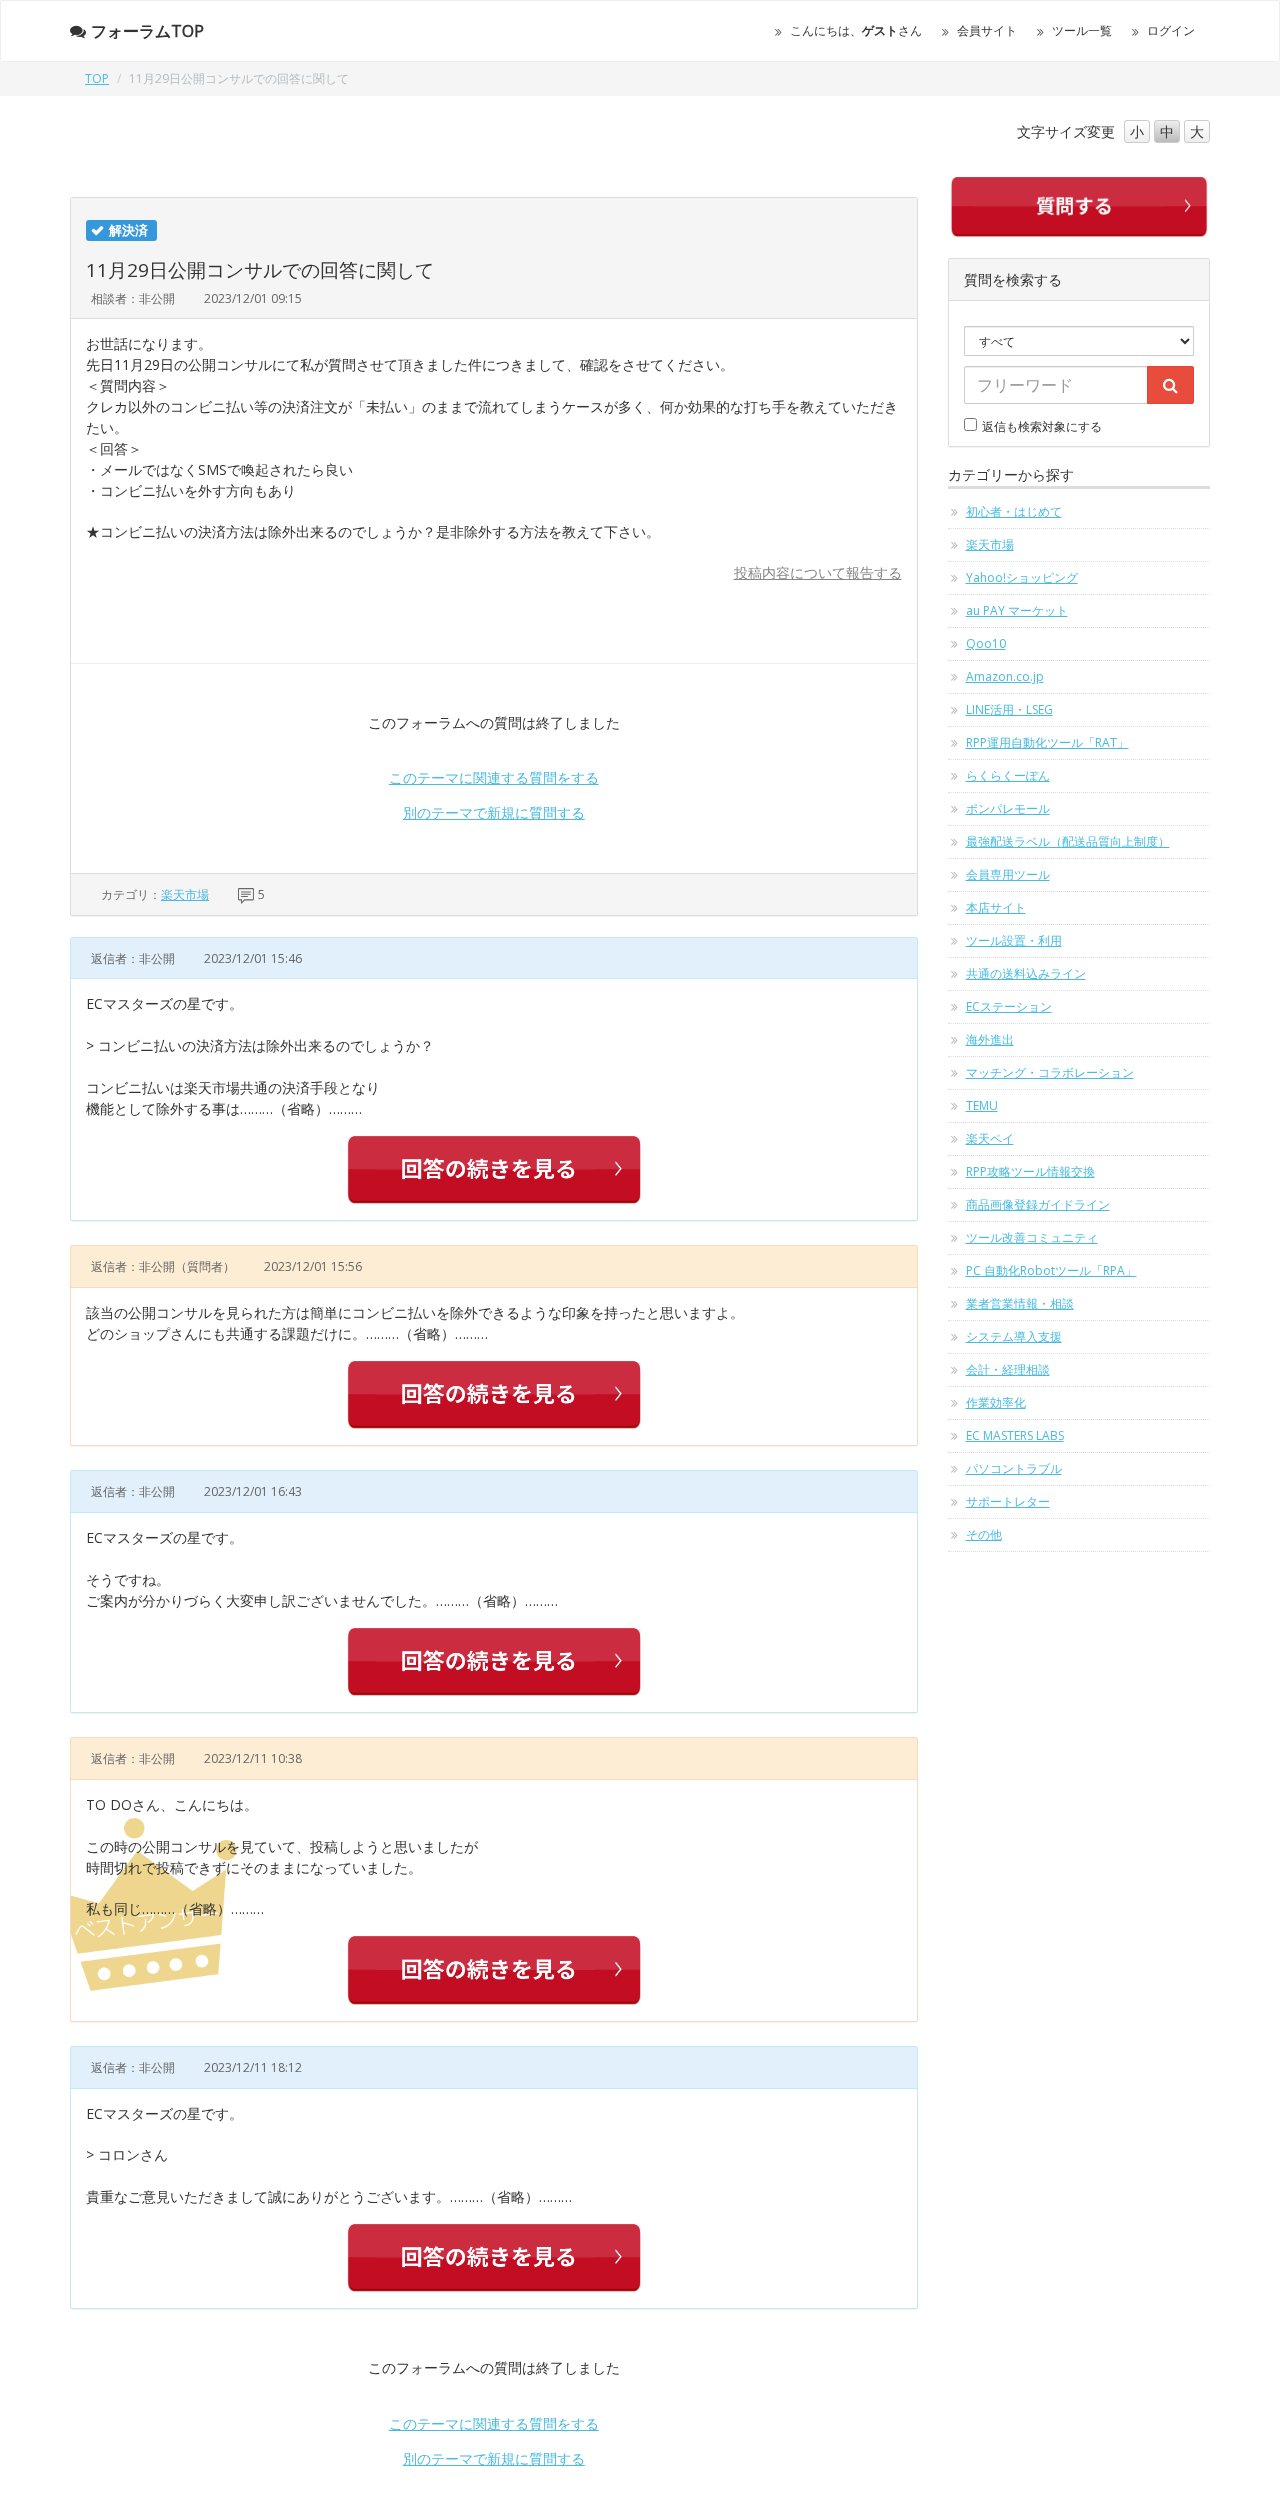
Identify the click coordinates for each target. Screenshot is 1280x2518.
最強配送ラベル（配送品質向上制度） (1068, 841)
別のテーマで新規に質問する (494, 812)
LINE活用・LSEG (1009, 709)
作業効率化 (996, 1402)
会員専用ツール (1008, 874)
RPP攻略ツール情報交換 (1030, 1171)
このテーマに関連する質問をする (494, 777)
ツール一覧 (1082, 30)
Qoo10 (986, 643)
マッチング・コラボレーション (1050, 1072)
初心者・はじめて (1014, 511)
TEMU (982, 1105)
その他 (984, 1534)
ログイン (1171, 30)
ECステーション (1009, 1006)
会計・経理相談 (1008, 1369)
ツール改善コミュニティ (1032, 1237)
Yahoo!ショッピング (1022, 577)
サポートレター (1008, 1501)
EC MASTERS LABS (1015, 1435)
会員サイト (987, 30)
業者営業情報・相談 (1020, 1303)
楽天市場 (185, 894)
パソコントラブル (1014, 1468)
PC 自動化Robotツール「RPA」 (1051, 1270)
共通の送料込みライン (1026, 973)
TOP (97, 78)
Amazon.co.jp (1005, 676)
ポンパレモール (1008, 808)
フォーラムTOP (147, 31)
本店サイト (996, 907)
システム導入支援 (1014, 1336)
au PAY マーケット (1017, 610)
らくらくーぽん (1008, 775)
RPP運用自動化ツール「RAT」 (1047, 742)
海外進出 (990, 1039)
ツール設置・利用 (1014, 940)
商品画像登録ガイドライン (1038, 1204)
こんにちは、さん (856, 30)
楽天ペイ (990, 1138)
